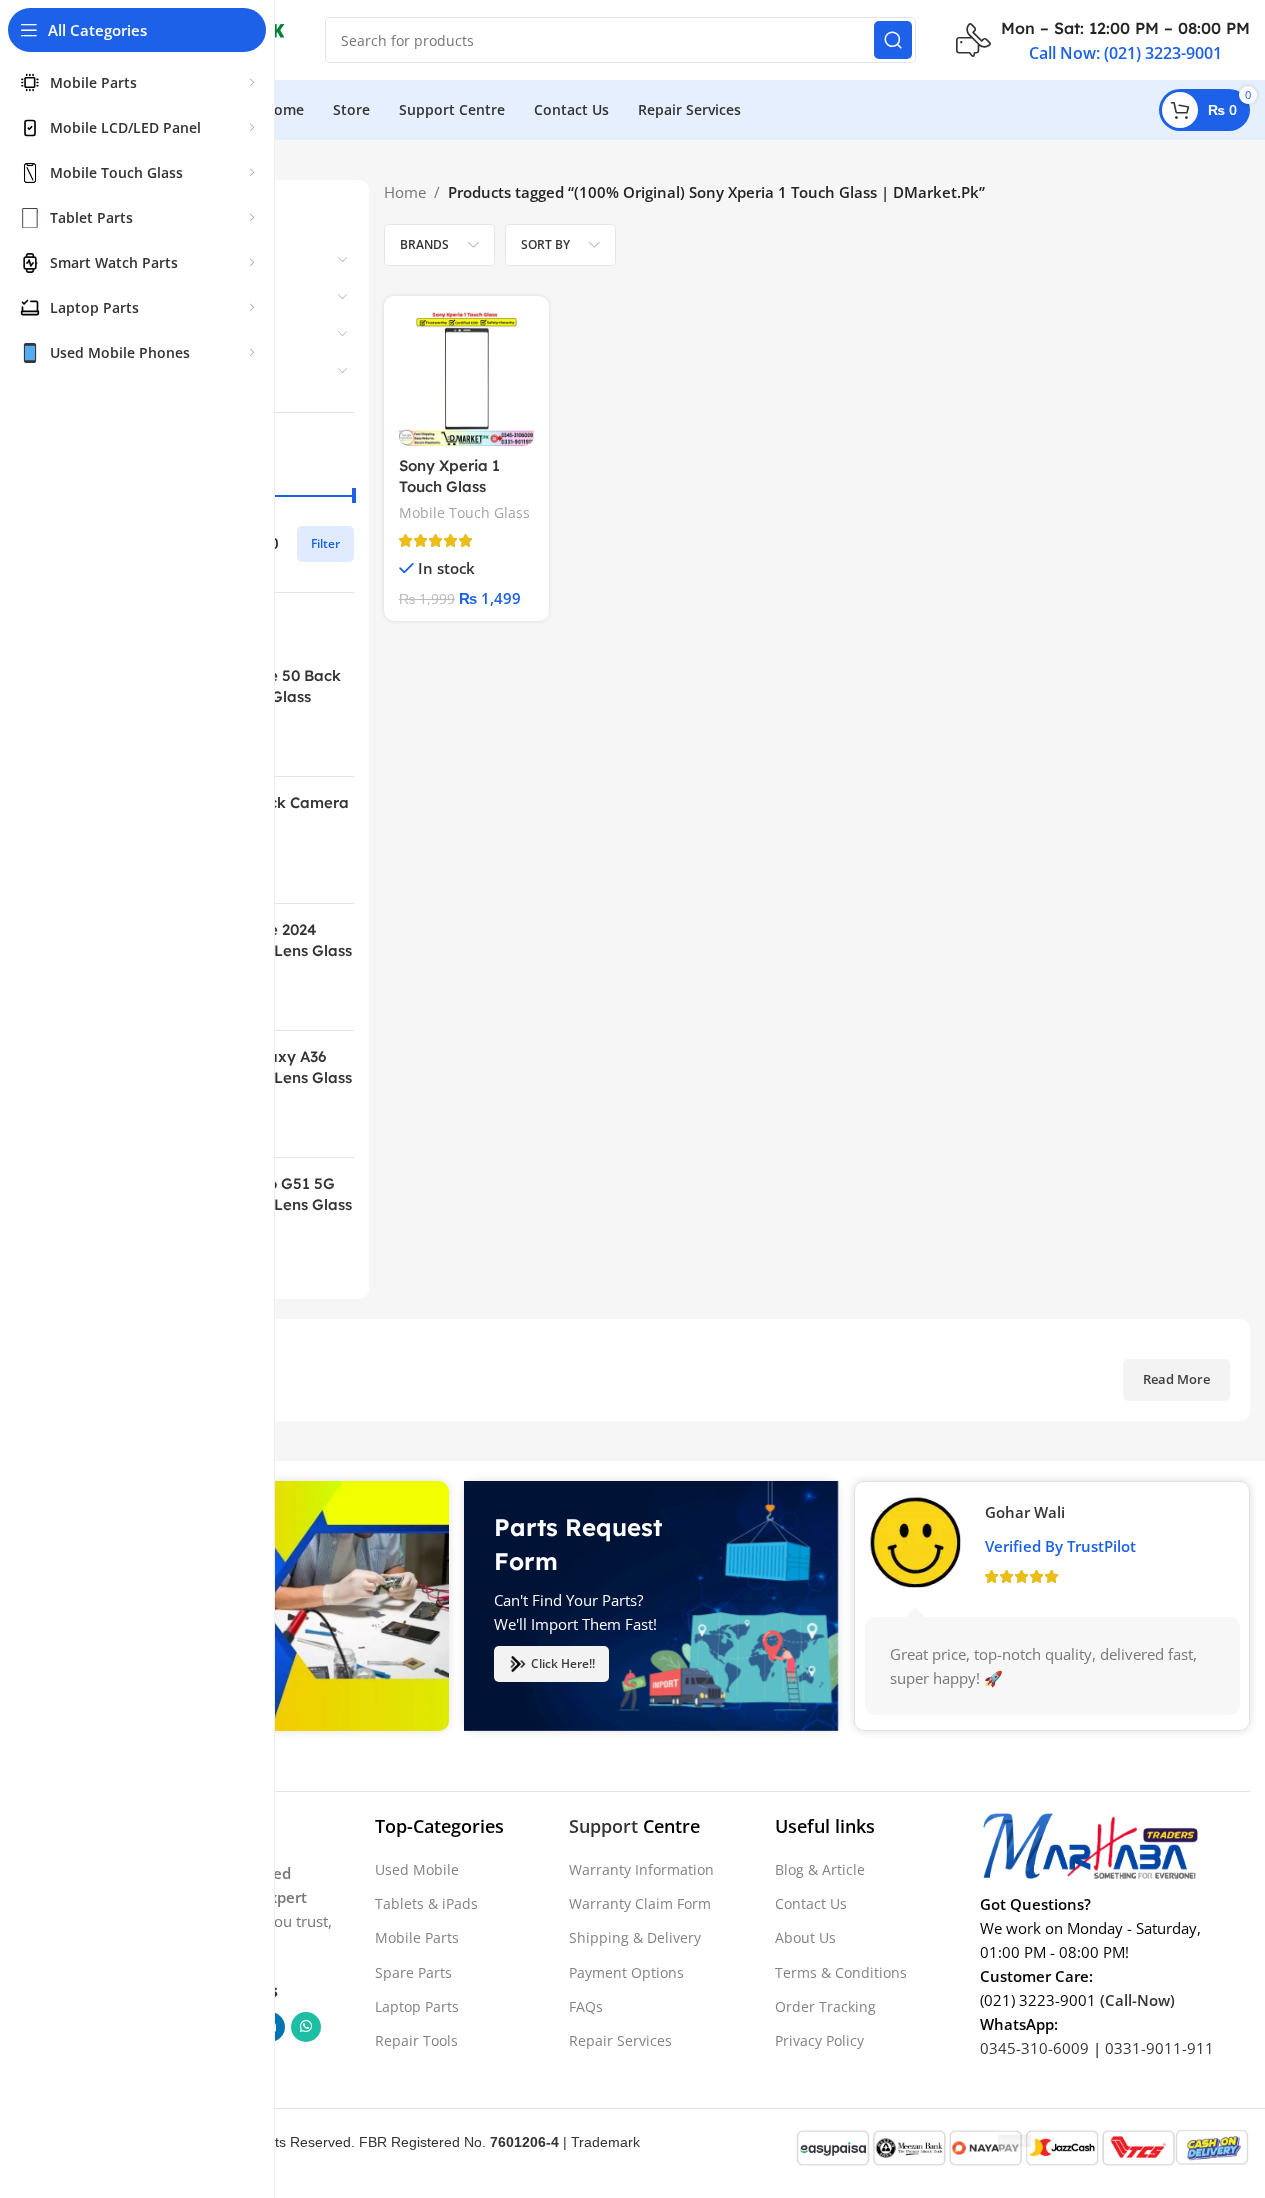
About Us (805, 1937)
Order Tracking (825, 2006)
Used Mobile (417, 1869)
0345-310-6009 (1034, 2048)
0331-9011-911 (1159, 2048)
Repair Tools (416, 2040)
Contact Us (811, 1903)
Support (603, 1826)
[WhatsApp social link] (306, 2027)
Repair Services (620, 2040)
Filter (325, 543)
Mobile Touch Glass (464, 512)
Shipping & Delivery (635, 1937)
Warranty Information (641, 1869)
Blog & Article (820, 1869)
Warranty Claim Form (640, 1903)
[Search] (893, 40)
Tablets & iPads (426, 1903)
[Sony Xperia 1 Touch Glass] (466, 378)
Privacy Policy (819, 2040)
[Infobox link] (1103, 40)
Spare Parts (413, 1972)
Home (405, 192)
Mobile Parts (417, 1937)
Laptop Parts (417, 2006)
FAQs (586, 2006)
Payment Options (626, 1972)
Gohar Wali (1025, 1512)
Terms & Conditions (841, 1972)
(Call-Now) (1137, 2000)
